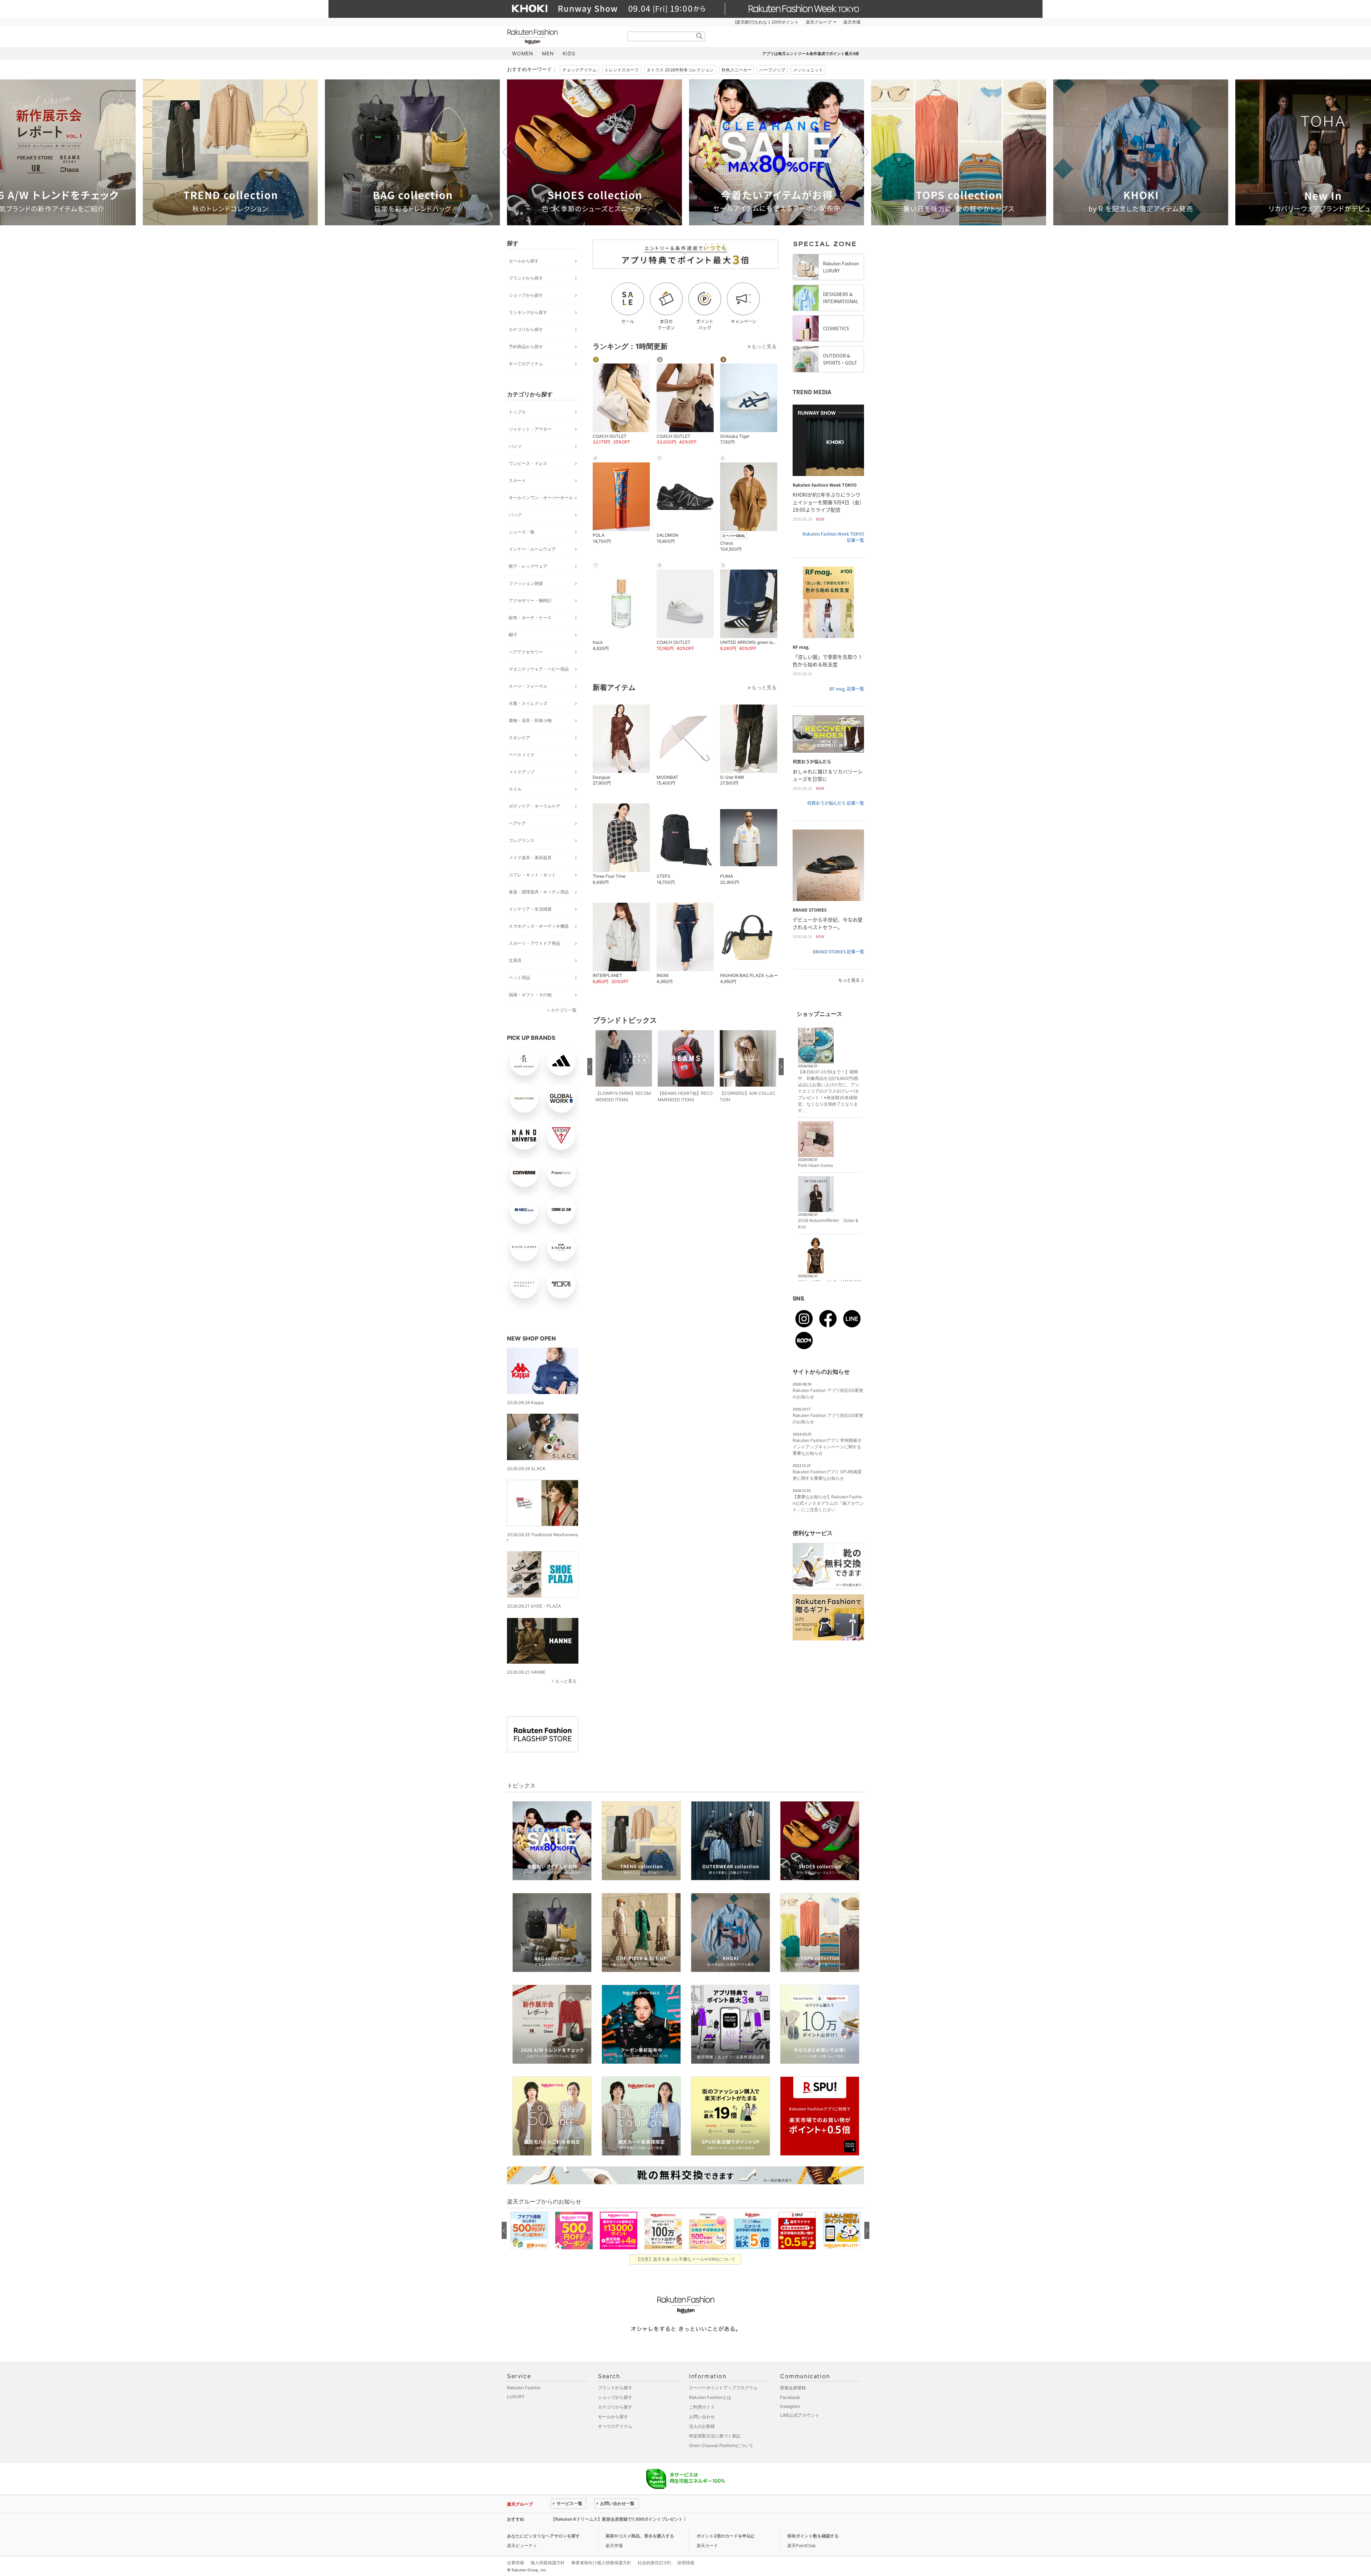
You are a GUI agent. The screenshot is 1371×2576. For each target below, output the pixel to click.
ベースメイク (522, 755)
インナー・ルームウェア (532, 549)
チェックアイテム (579, 70)
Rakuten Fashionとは (710, 2397)
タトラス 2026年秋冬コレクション (680, 70)
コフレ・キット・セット (532, 875)
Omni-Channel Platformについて (721, 2445)
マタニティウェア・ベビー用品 (539, 669)
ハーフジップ (772, 70)
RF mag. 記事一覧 (847, 689)
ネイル (515, 789)
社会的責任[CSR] (654, 2563)
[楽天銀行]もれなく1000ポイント (767, 22)
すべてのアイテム (526, 364)
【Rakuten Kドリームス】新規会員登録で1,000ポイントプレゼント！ (619, 2519)
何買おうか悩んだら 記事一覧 (836, 803)
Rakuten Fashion (562, 37)
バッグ (515, 515)
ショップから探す (526, 295)
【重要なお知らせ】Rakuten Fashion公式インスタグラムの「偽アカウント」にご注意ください (828, 1503)
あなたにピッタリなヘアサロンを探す (543, 2536)
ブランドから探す (526, 278)
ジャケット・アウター (530, 429)
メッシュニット (808, 70)
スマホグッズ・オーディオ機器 (539, 926)
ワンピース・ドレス (528, 463)
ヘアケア (517, 823)
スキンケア (519, 738)
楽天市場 (852, 22)
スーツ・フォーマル (528, 686)
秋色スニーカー (737, 70)
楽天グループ (819, 22)
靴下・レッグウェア (528, 566)
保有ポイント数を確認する (813, 2536)
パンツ (515, 446)
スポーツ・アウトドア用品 (534, 943)
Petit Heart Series (815, 1165)
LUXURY (516, 2397)
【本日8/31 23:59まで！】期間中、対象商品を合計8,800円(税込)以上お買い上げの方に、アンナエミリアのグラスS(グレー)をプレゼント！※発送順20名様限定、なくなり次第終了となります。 (829, 1091)
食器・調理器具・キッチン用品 (539, 892)
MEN (548, 53)
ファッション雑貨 (526, 583)
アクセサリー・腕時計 (530, 600)
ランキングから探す (528, 312)
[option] (230, 152)
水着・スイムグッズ (528, 703)
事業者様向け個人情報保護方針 (601, 2563)
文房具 (515, 960)
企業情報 (516, 2563)
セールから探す (524, 261)
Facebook (790, 2397)
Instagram (790, 2406)
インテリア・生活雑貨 (530, 909)
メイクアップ (522, 772)
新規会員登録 (793, 2388)
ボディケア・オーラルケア (534, 806)
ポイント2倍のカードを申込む (726, 2536)
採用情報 (686, 2563)
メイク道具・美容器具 (530, 858)
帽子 (513, 635)
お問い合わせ (702, 2417)
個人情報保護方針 (548, 2563)
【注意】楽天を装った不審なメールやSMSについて (686, 2259)
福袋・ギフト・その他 (530, 995)
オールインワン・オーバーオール (541, 498)
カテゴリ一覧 (564, 1010)
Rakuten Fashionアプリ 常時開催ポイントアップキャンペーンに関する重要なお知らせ (827, 1447)
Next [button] (864, 152)
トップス (517, 412)
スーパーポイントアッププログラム (723, 2388)
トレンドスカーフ (622, 70)
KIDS (569, 53)
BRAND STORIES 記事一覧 (838, 952)
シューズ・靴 (522, 532)
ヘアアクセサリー (526, 652)
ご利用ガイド (702, 2407)
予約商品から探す (526, 347)
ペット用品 (519, 978)
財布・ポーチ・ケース (530, 618)
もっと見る (566, 1681)
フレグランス (522, 840)
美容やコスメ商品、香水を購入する (640, 2536)
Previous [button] (507, 152)
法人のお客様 (702, 2426)
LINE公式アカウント (800, 2415)
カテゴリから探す (526, 329)
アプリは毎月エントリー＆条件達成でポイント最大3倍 (811, 54)
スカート (517, 480)
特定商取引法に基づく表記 (715, 2436)
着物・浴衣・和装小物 (530, 720)
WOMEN (523, 53)
